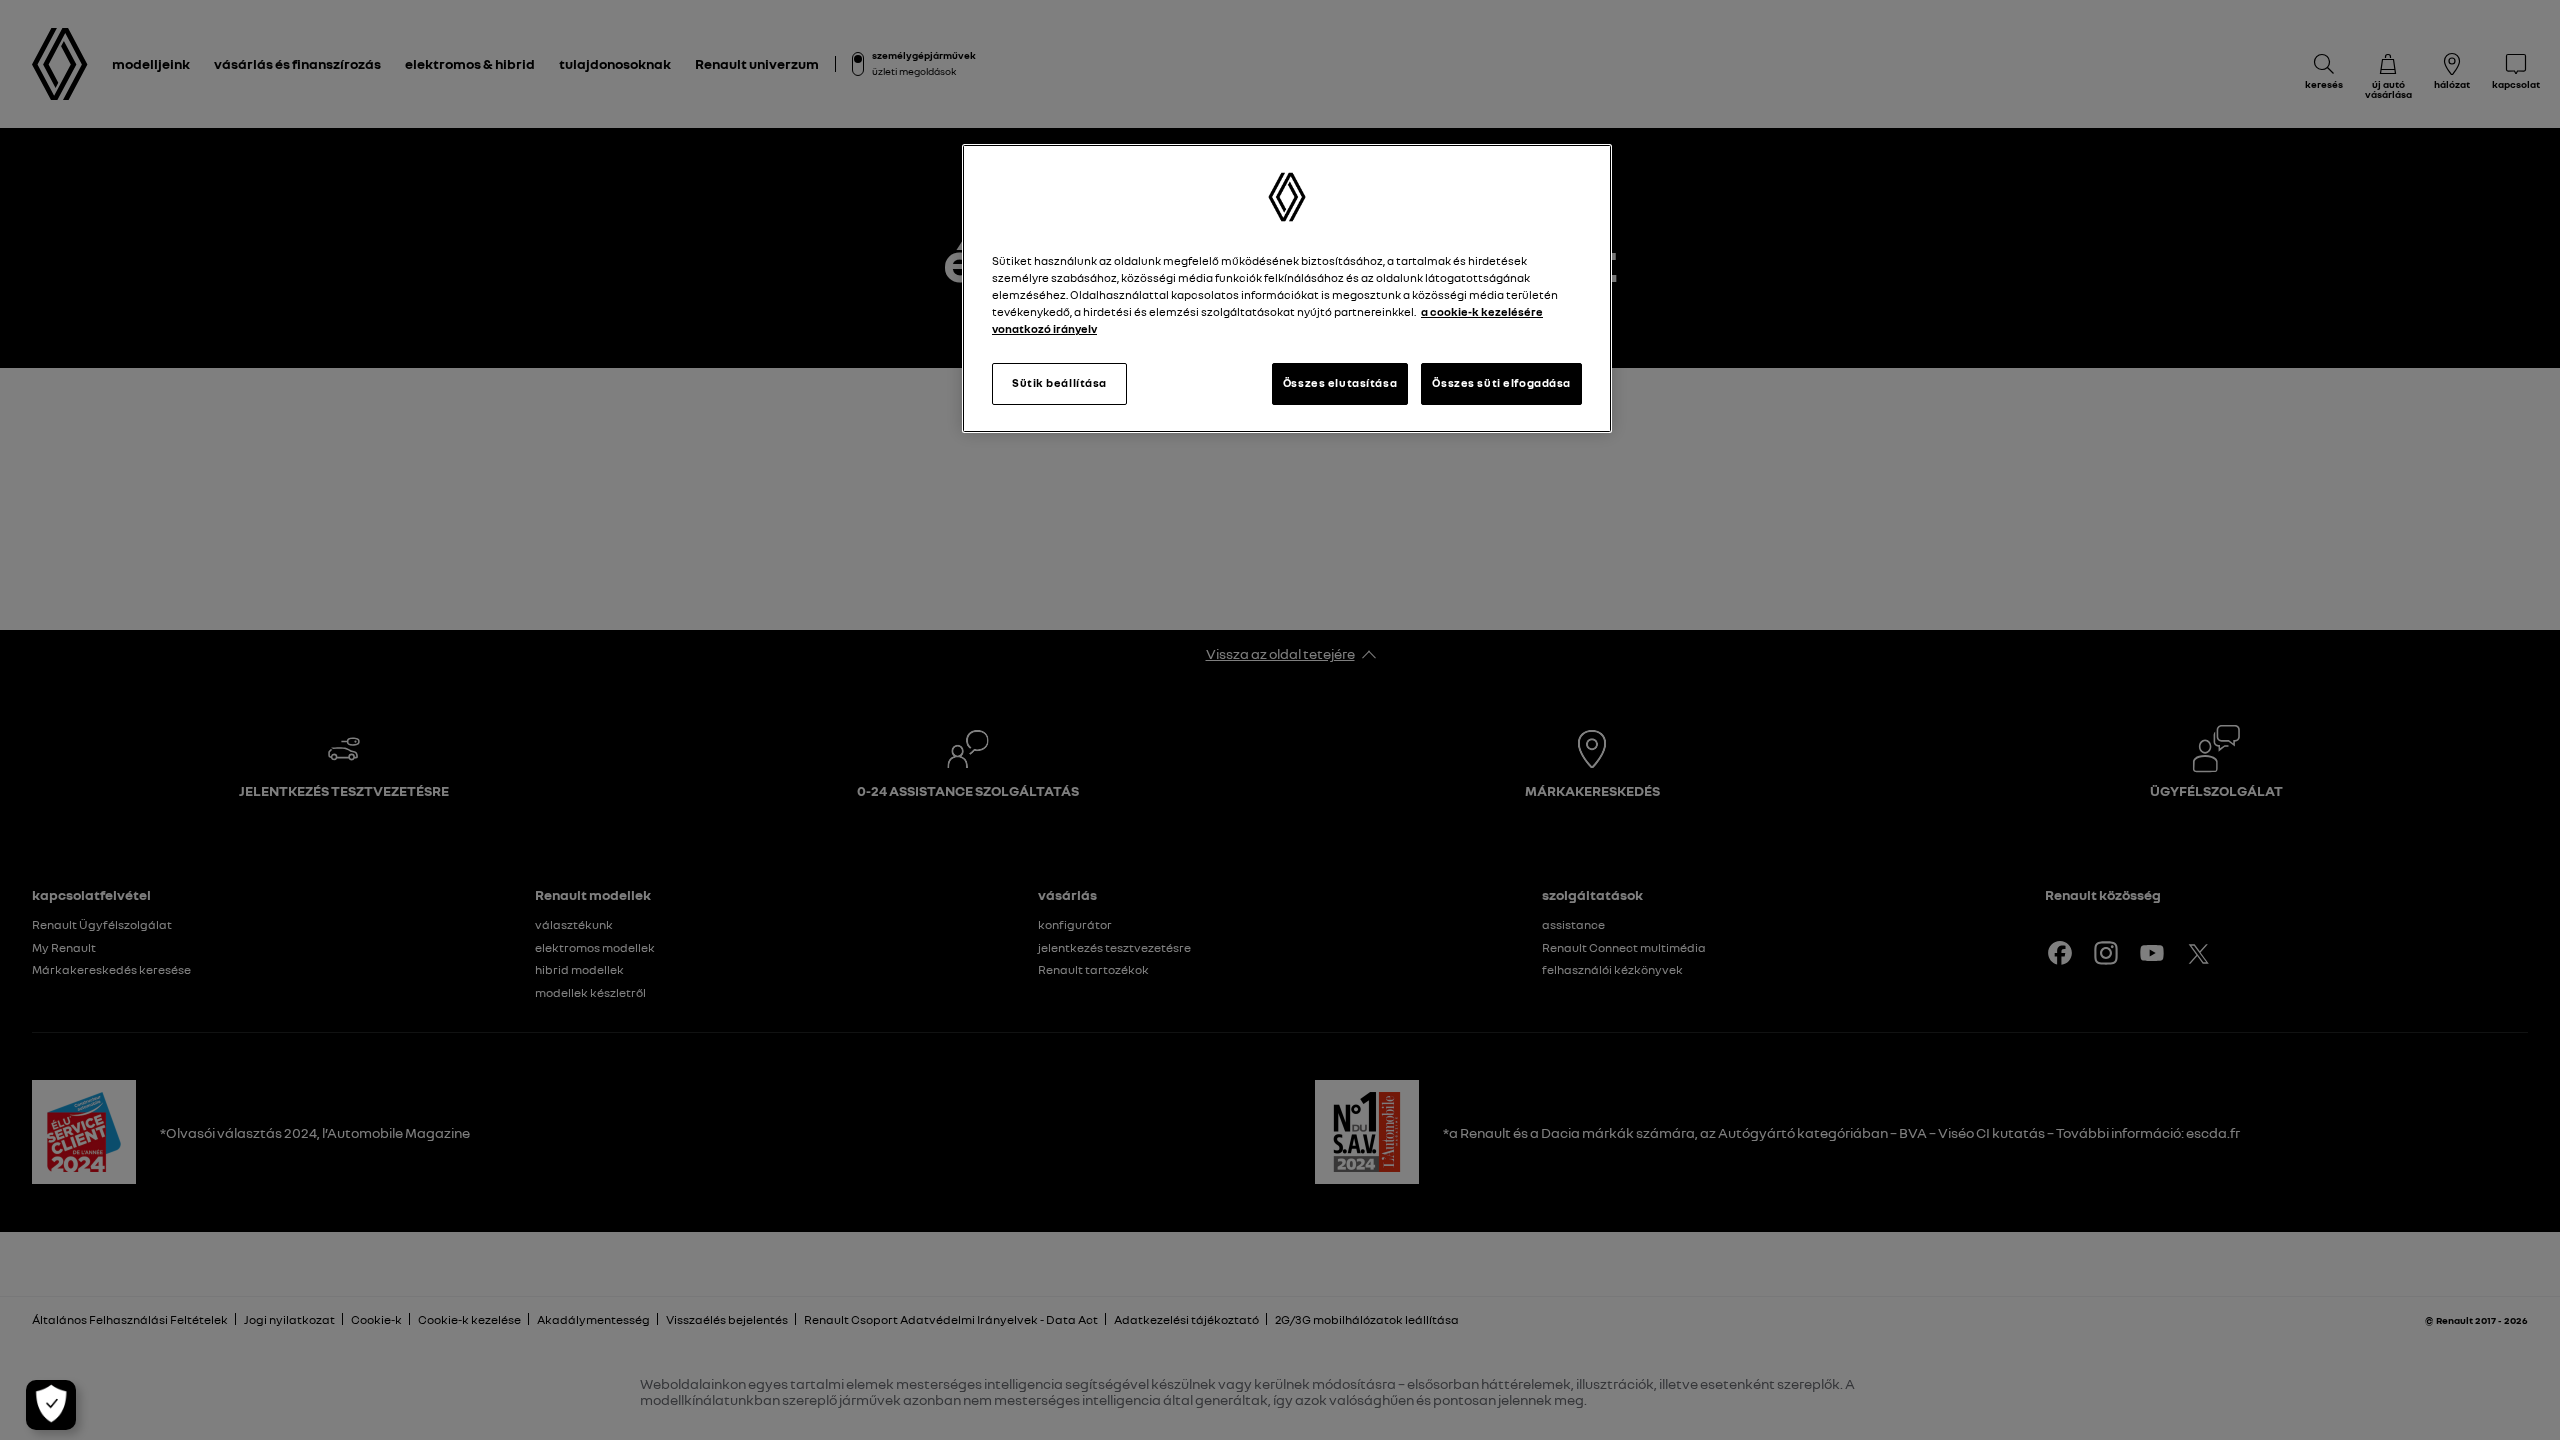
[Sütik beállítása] (51, 1405)
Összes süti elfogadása (1501, 383)
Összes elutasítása (1340, 383)
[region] (1287, 288)
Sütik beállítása (1059, 383)
